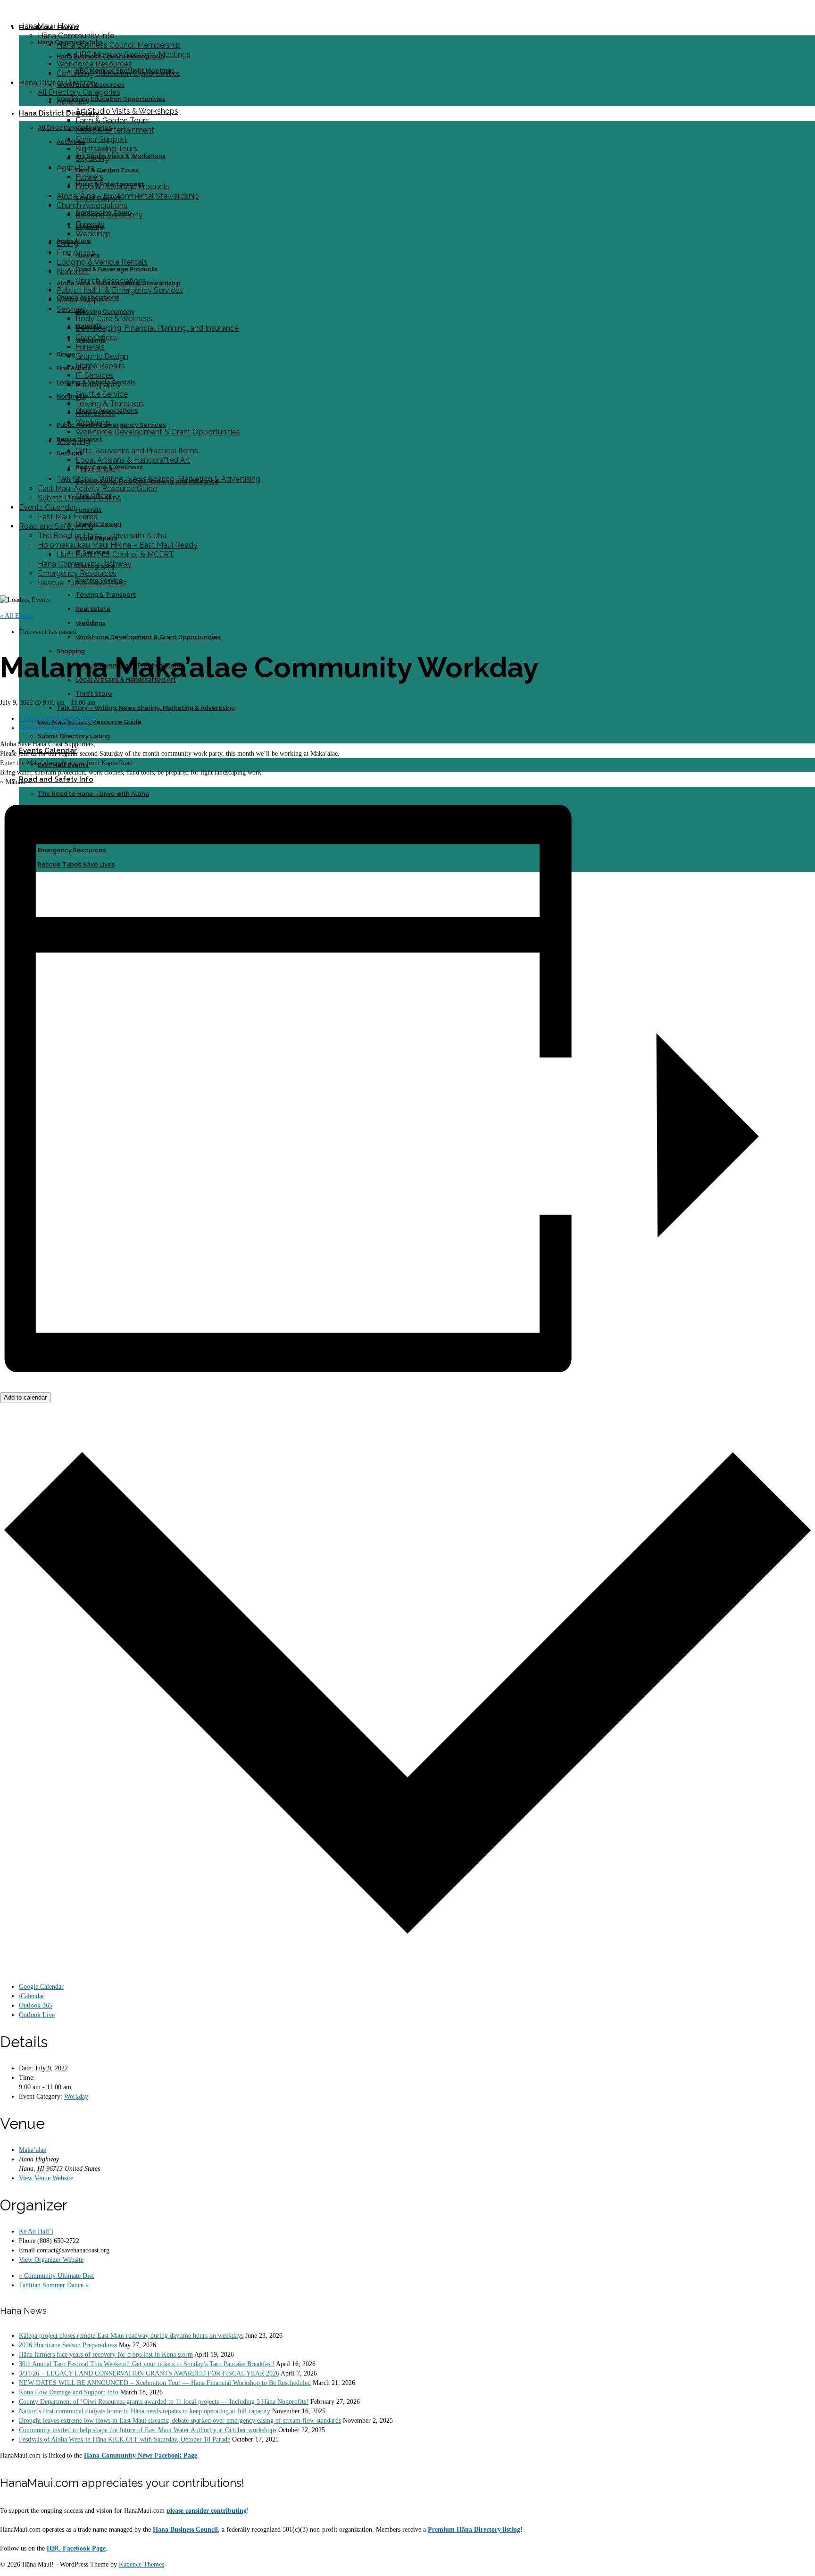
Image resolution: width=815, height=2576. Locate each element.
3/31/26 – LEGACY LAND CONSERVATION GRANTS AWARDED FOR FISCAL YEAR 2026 (149, 2373)
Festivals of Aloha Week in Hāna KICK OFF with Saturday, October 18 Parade (125, 2439)
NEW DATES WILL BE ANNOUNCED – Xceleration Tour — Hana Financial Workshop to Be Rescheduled (165, 2383)
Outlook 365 (36, 2005)
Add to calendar (25, 1397)
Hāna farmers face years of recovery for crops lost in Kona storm (106, 2355)
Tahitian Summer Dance (54, 728)
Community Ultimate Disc (57, 719)
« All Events (17, 616)
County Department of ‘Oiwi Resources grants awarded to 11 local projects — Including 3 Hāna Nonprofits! (164, 2402)
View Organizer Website (51, 2260)
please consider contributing (207, 2511)
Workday (76, 2097)
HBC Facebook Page (76, 2548)
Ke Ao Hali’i (36, 2231)
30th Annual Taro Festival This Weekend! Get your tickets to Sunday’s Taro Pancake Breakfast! (147, 2364)
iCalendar (32, 1996)
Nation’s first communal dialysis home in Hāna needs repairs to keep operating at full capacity (145, 2411)
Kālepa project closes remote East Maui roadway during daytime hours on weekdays (131, 2336)
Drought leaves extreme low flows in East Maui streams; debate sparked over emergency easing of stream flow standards (180, 2421)
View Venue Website (46, 2178)
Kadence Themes (141, 2564)
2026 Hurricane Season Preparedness (68, 2345)
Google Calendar (41, 1987)
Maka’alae (33, 2150)
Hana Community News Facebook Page (141, 2455)
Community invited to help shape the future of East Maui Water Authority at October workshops (148, 2430)
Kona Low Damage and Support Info (69, 2392)
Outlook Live (37, 2015)
